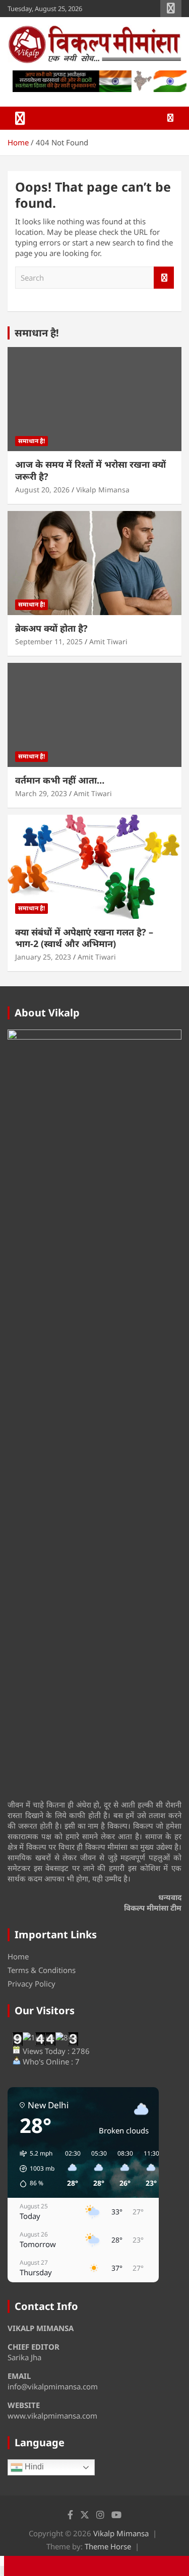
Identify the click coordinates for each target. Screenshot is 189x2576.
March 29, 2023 (41, 793)
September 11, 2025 (49, 641)
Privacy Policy (31, 1984)
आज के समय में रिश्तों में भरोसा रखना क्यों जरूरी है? (90, 470)
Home (18, 1956)
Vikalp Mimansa (103, 490)
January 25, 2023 (43, 957)
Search (164, 278)
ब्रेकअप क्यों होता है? (51, 628)
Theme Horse (108, 2546)
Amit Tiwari (108, 641)
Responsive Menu (171, 9)
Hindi (33, 2467)
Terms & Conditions (42, 1970)
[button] (34, 2169)
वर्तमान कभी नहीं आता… (60, 780)
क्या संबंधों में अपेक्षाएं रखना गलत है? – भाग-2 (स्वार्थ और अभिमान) (84, 938)
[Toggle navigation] (20, 118)
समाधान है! (37, 333)
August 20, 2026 (42, 490)
